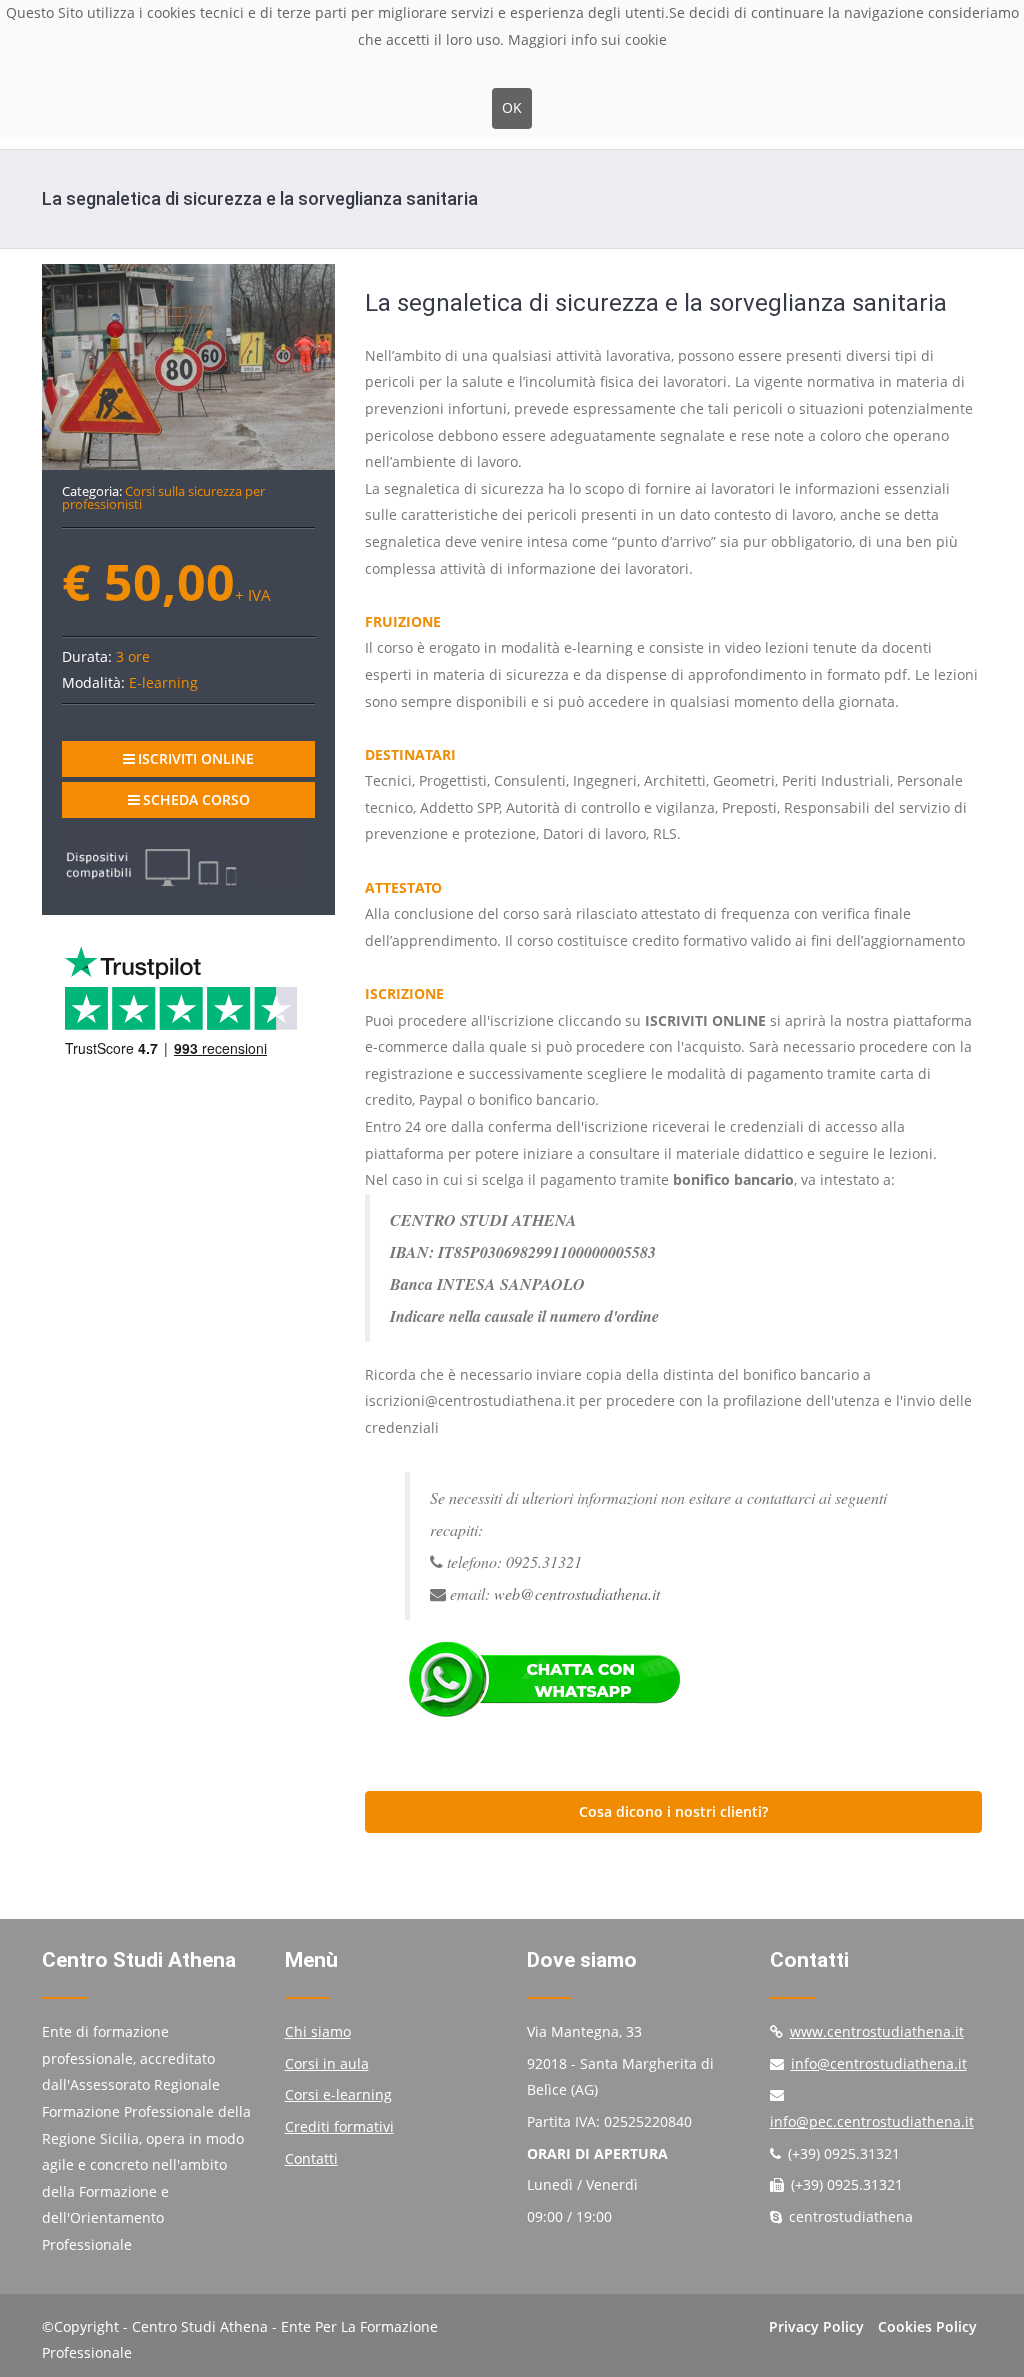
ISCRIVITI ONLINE (196, 758)
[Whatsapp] (673, 1680)
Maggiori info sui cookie (587, 39)
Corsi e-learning (338, 2094)
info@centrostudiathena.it (879, 2063)
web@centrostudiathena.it (577, 1593)
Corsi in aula (327, 2063)
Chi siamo (318, 2031)
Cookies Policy (927, 2326)
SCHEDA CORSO (196, 799)
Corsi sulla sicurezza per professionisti (163, 497)
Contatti (311, 2158)
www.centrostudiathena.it (877, 2031)
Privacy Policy (816, 2326)
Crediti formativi (339, 2126)
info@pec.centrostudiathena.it (872, 2121)
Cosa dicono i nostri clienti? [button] (673, 1811)
